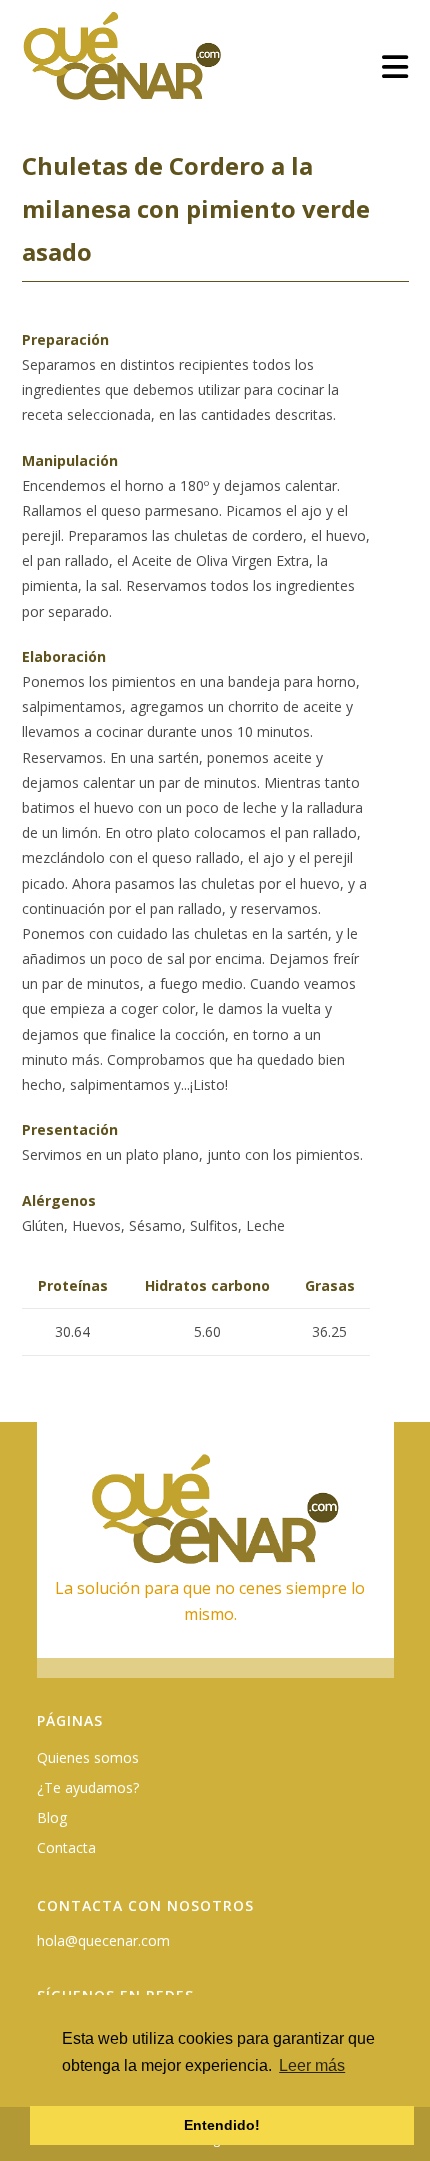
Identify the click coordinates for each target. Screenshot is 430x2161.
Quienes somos (88, 1757)
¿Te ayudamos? (88, 1787)
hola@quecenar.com (103, 1940)
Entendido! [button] (222, 2125)
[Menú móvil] (395, 66)
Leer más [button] (312, 2065)
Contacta (66, 1847)
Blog (52, 1817)
